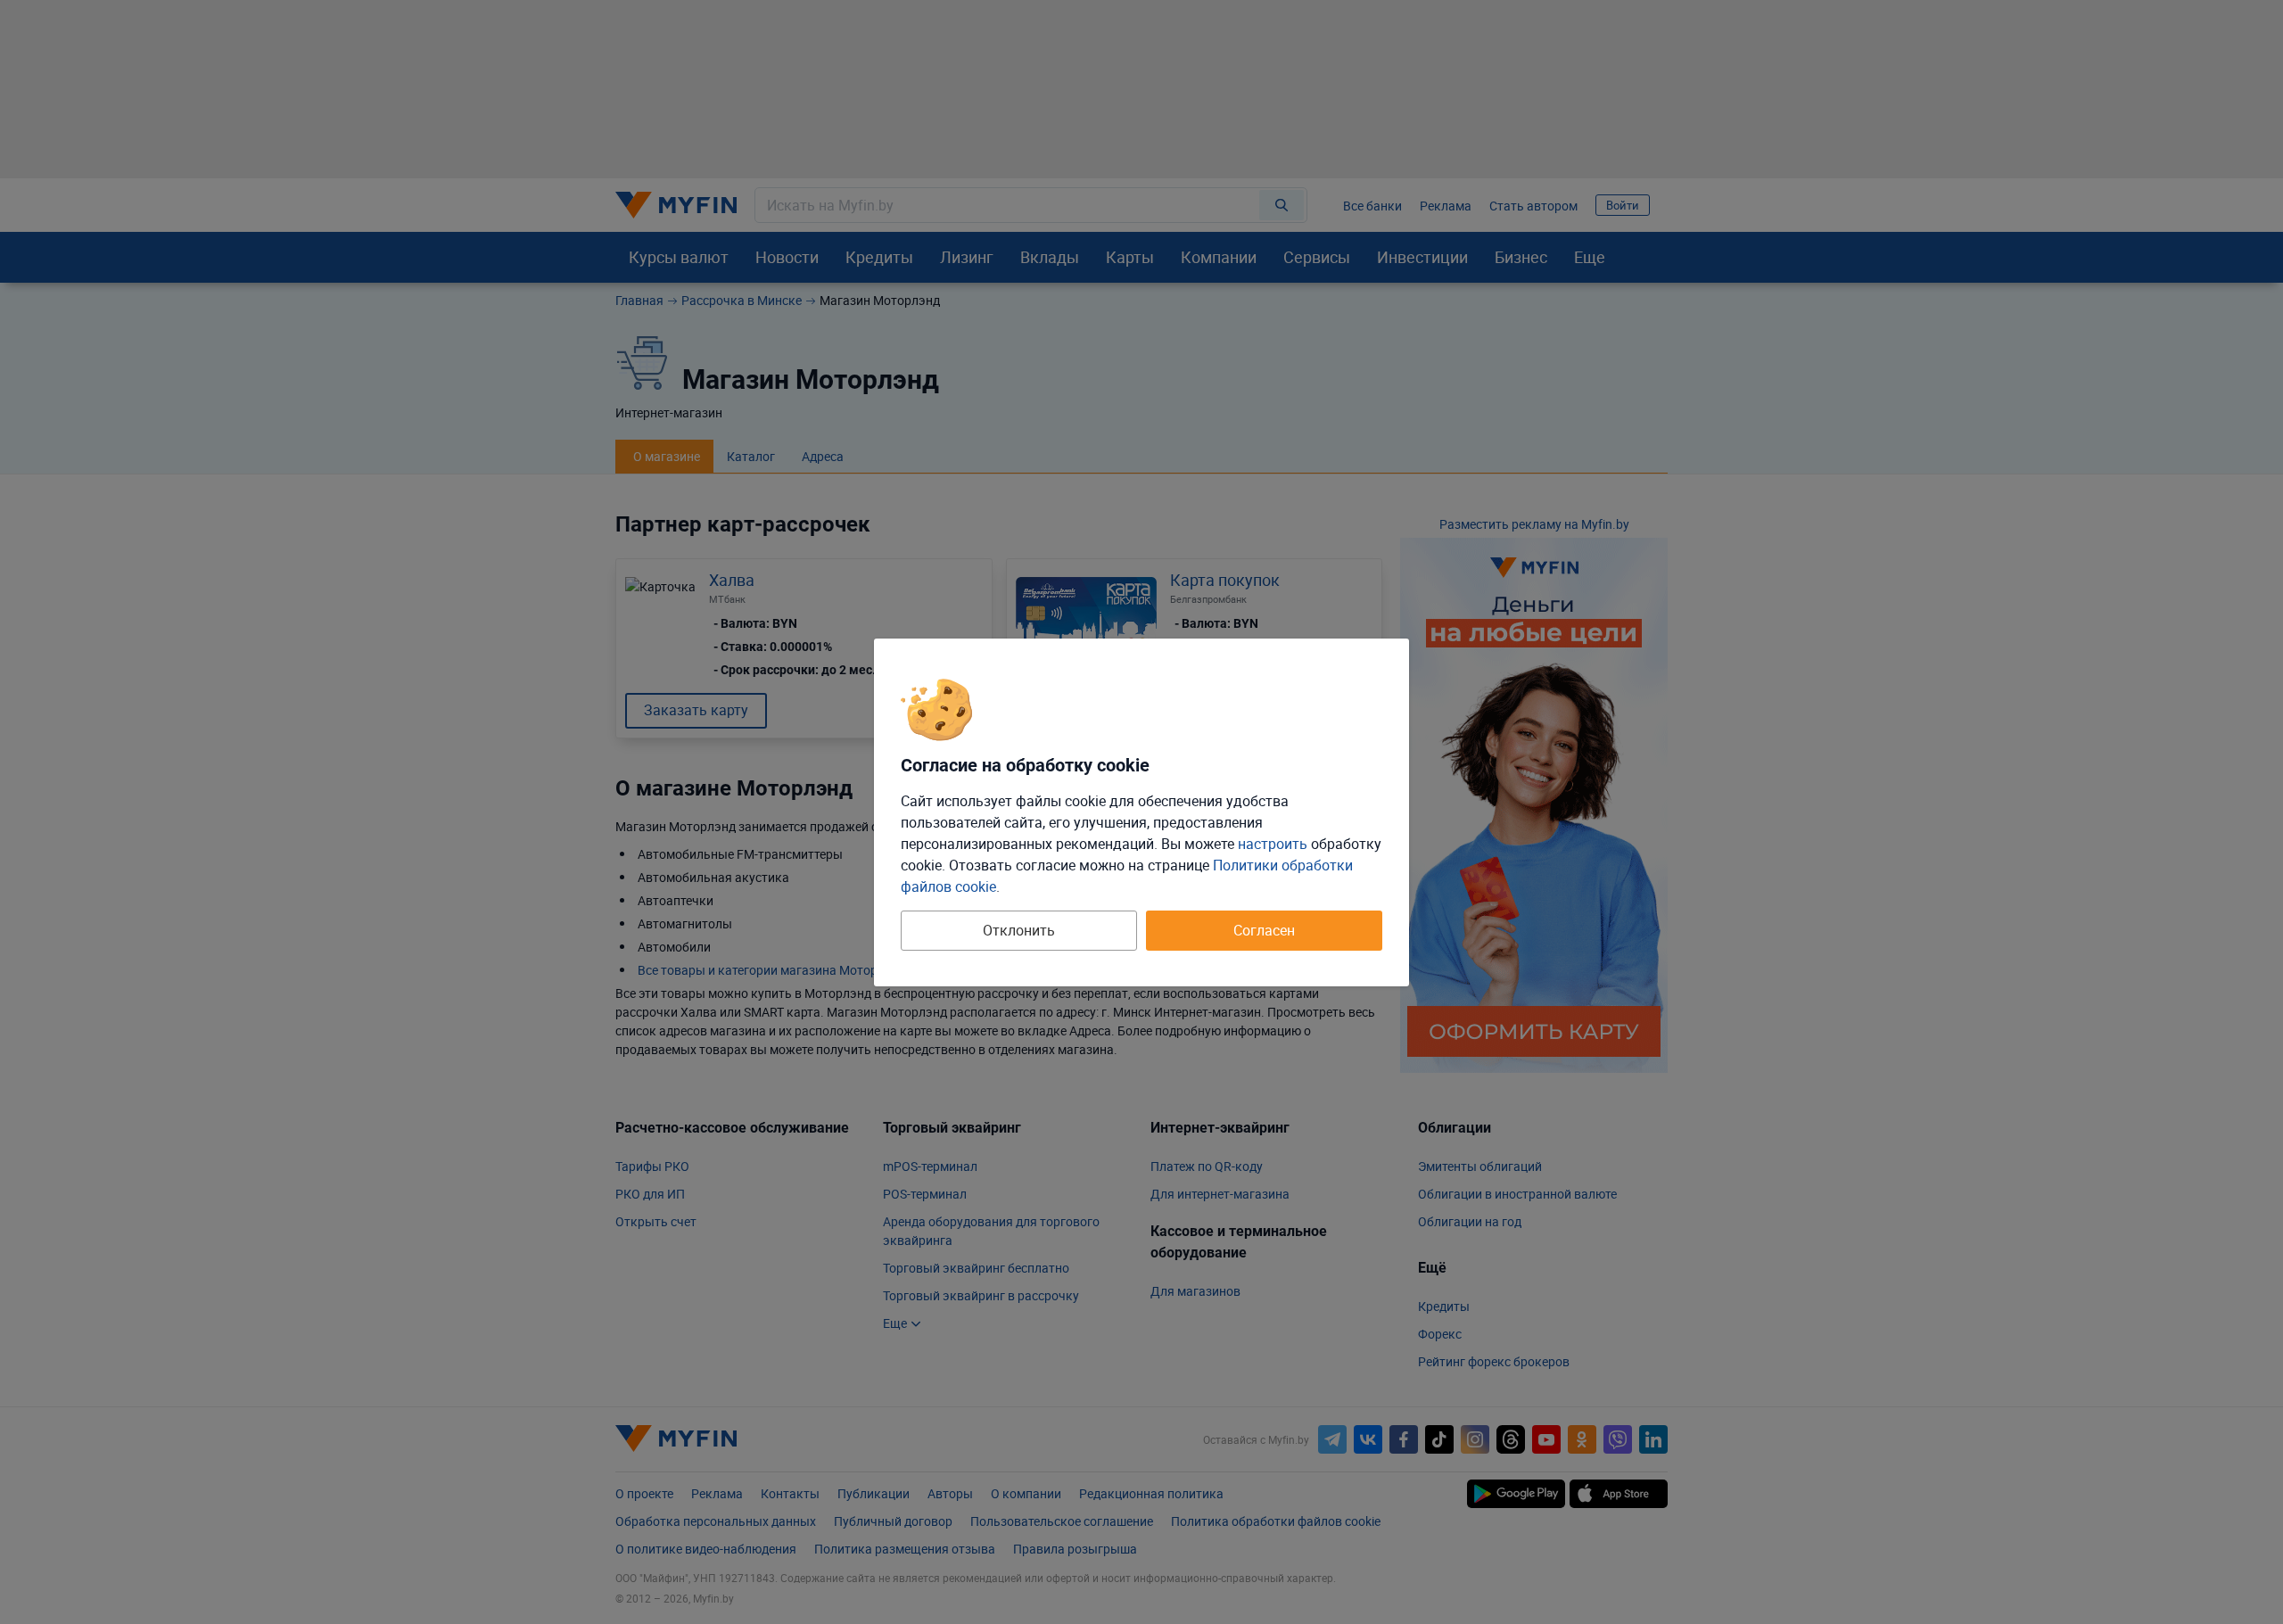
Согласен (1264, 930)
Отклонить (1019, 930)
